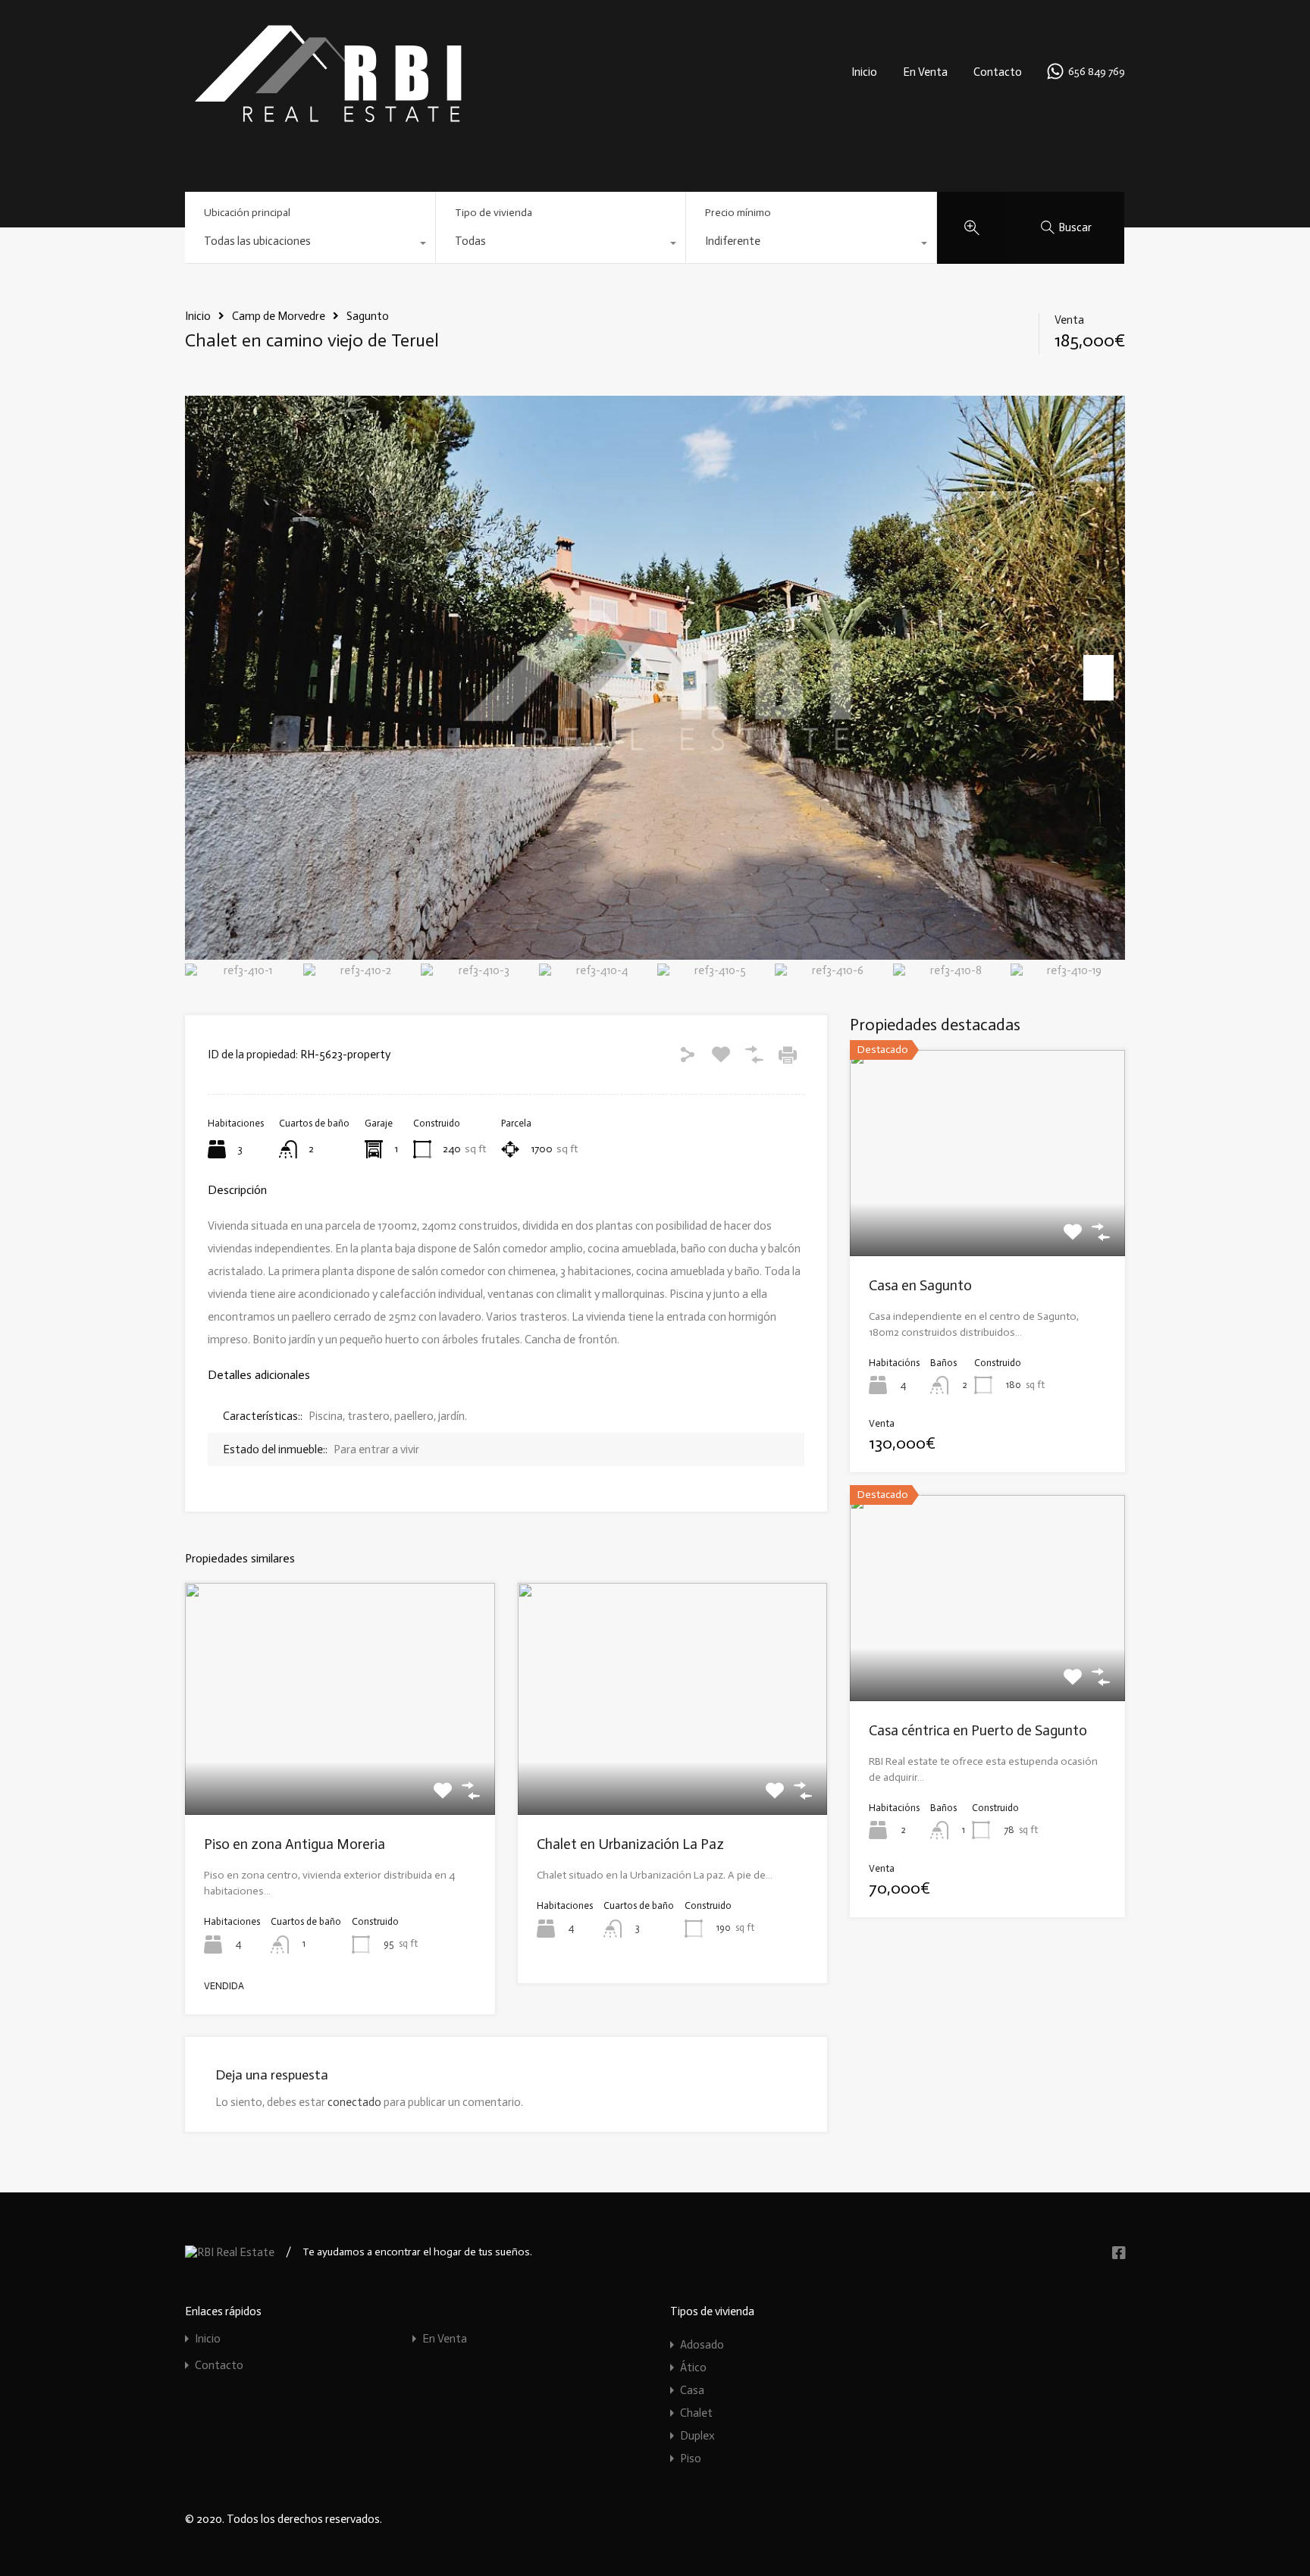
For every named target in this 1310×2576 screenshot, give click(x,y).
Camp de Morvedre (279, 316)
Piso (691, 2458)
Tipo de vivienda (494, 213)
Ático (693, 2368)
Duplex (697, 2436)
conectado (354, 2102)
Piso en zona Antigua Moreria (295, 1844)
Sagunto (368, 316)
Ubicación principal (247, 213)
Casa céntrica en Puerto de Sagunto (978, 1730)
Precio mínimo (738, 213)
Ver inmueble (340, 1769)
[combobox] (310, 245)
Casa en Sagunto (920, 1285)
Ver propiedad (988, 1215)
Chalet (696, 2413)
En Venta (925, 72)
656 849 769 (1097, 72)
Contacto (998, 72)
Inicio (864, 72)
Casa (692, 2390)
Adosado (702, 2345)
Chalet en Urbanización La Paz (630, 1844)
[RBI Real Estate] (327, 122)
